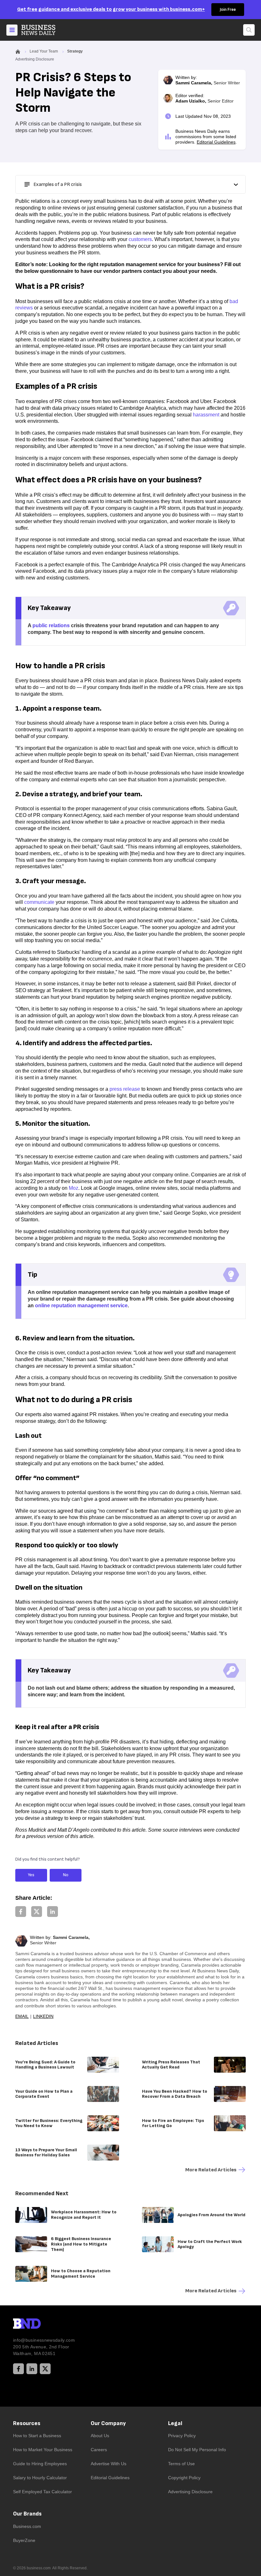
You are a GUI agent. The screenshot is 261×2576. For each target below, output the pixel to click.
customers (140, 239)
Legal (175, 2423)
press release (125, 1089)
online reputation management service (81, 1306)
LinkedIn (43, 2016)
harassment (206, 415)
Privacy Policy (182, 2436)
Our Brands (27, 2514)
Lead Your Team (44, 51)
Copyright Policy (184, 2478)
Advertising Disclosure (190, 2492)
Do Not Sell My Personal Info (197, 2450)
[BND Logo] (40, 2324)
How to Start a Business (37, 2436)
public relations (51, 625)
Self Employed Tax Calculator (42, 2492)
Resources (27, 2423)
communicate (39, 902)
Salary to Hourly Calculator (40, 2478)
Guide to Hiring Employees (40, 2464)
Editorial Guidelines (216, 142)
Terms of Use (181, 2464)
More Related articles (211, 2170)
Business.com (27, 2526)
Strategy (75, 51)
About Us (100, 2436)
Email (22, 2016)
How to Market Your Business (43, 2450)
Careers (99, 2450)
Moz (74, 1188)
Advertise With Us (109, 2464)
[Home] (44, 30)
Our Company (108, 2423)
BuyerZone (24, 2540)
